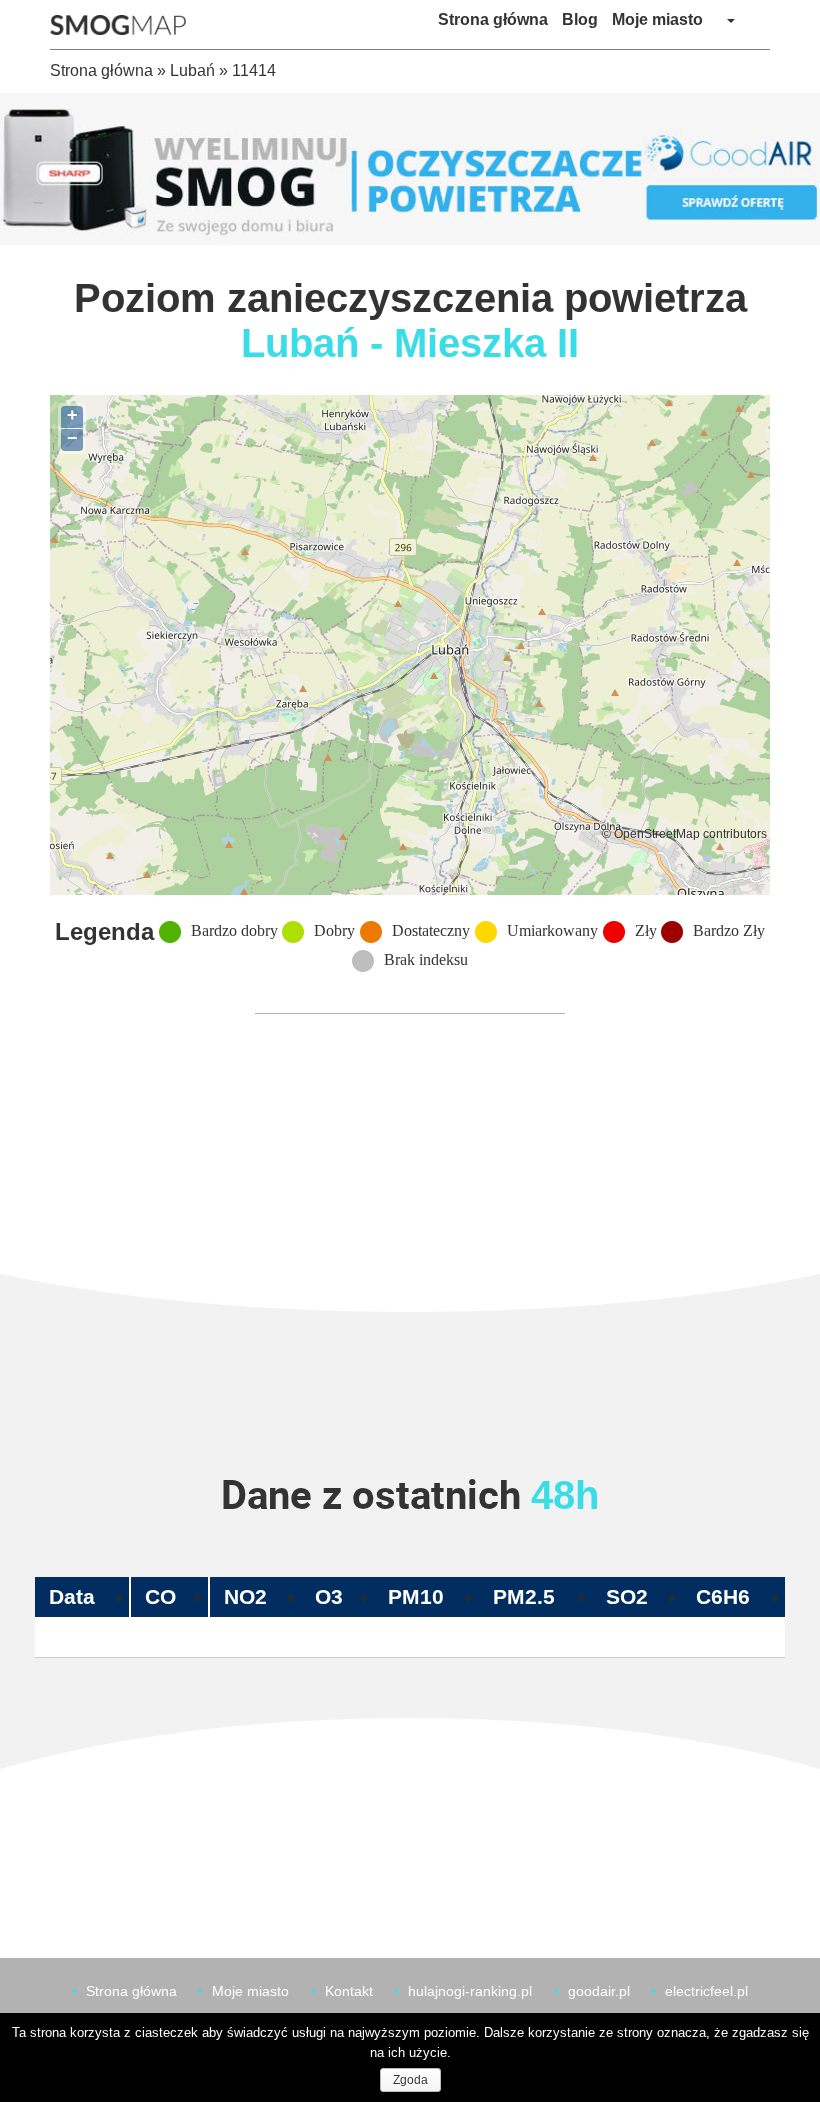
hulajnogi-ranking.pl (470, 1991)
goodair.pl (599, 1991)
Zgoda (410, 2080)
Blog (580, 19)
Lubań (192, 70)
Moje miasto (657, 19)
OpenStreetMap (657, 833)
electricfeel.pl (706, 1991)
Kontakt (349, 1991)
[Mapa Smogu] (125, 25)
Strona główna (493, 19)
